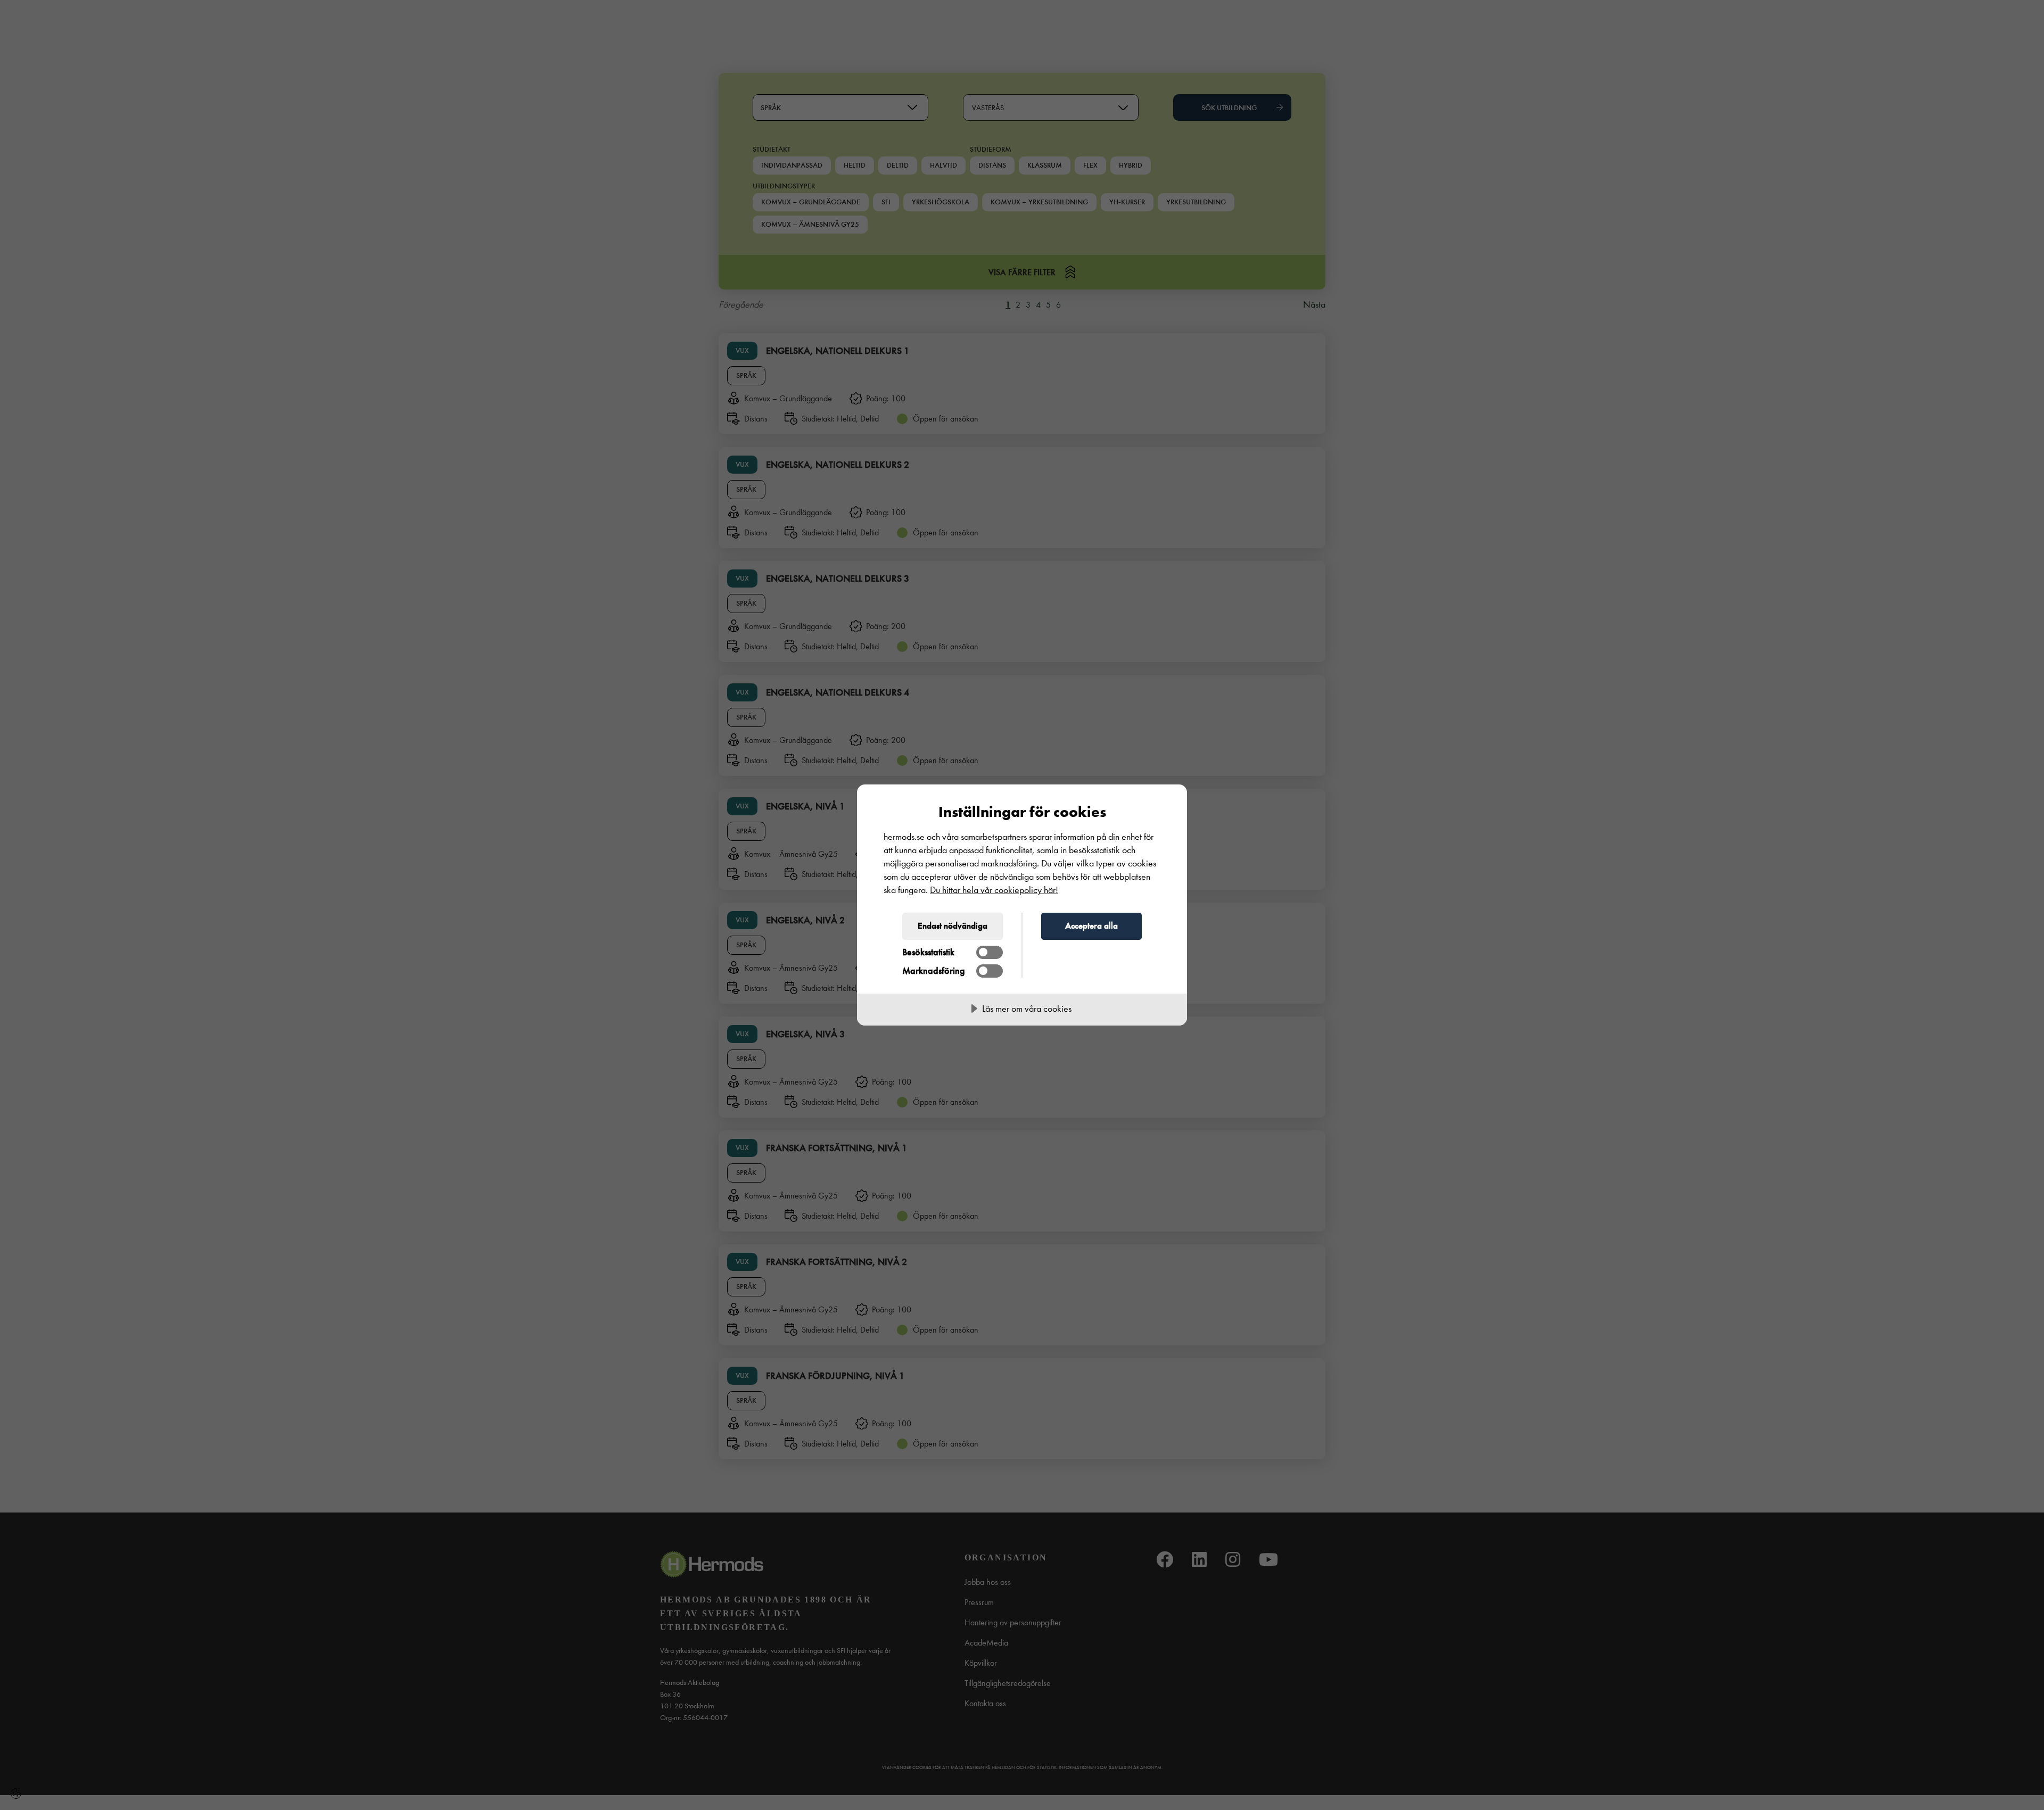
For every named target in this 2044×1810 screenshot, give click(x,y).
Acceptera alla (1091, 925)
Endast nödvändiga (953, 925)
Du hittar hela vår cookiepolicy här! (994, 890)
